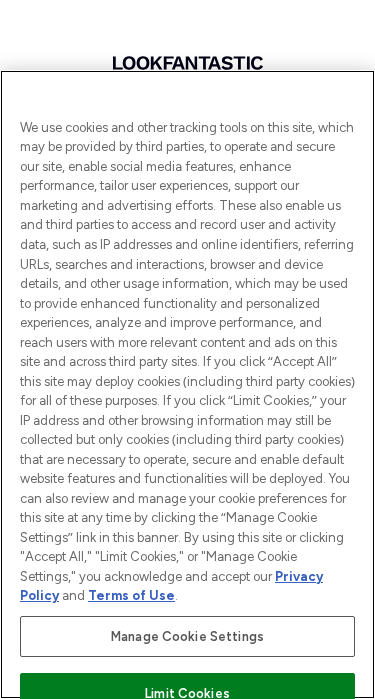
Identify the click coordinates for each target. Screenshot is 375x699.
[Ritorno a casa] (187, 63)
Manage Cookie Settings (187, 636)
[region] (187, 384)
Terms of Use (131, 595)
